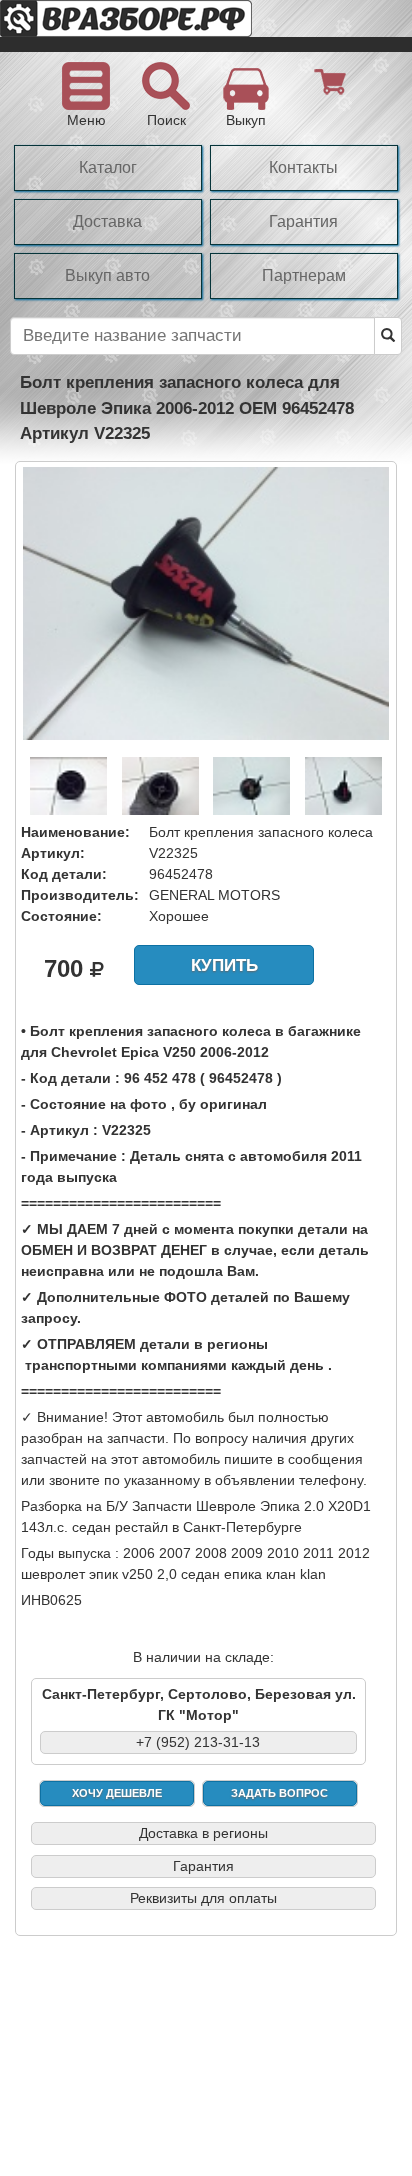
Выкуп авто (107, 275)
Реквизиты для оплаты (203, 1898)
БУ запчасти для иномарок (160, 26)
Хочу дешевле (117, 1793)
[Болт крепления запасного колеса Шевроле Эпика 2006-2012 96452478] (206, 602)
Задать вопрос (279, 1793)
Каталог (108, 167)
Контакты (303, 167)
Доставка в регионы (203, 1833)
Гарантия (303, 221)
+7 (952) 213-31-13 (198, 1742)
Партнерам (304, 275)
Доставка (107, 221)
